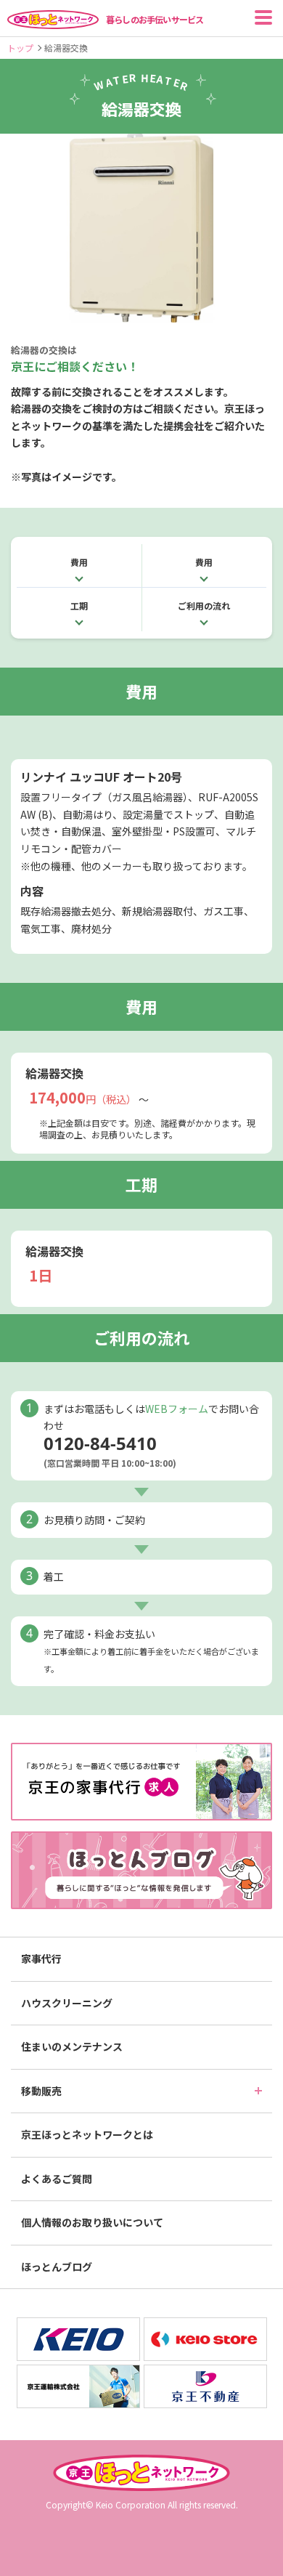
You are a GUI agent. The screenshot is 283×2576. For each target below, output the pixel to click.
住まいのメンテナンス (72, 2046)
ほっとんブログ (57, 2267)
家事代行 (41, 1959)
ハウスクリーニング (67, 2003)
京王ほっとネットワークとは (87, 2134)
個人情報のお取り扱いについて (92, 2222)
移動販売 (41, 2091)
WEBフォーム (177, 1409)
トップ (20, 48)
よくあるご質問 (57, 2179)
